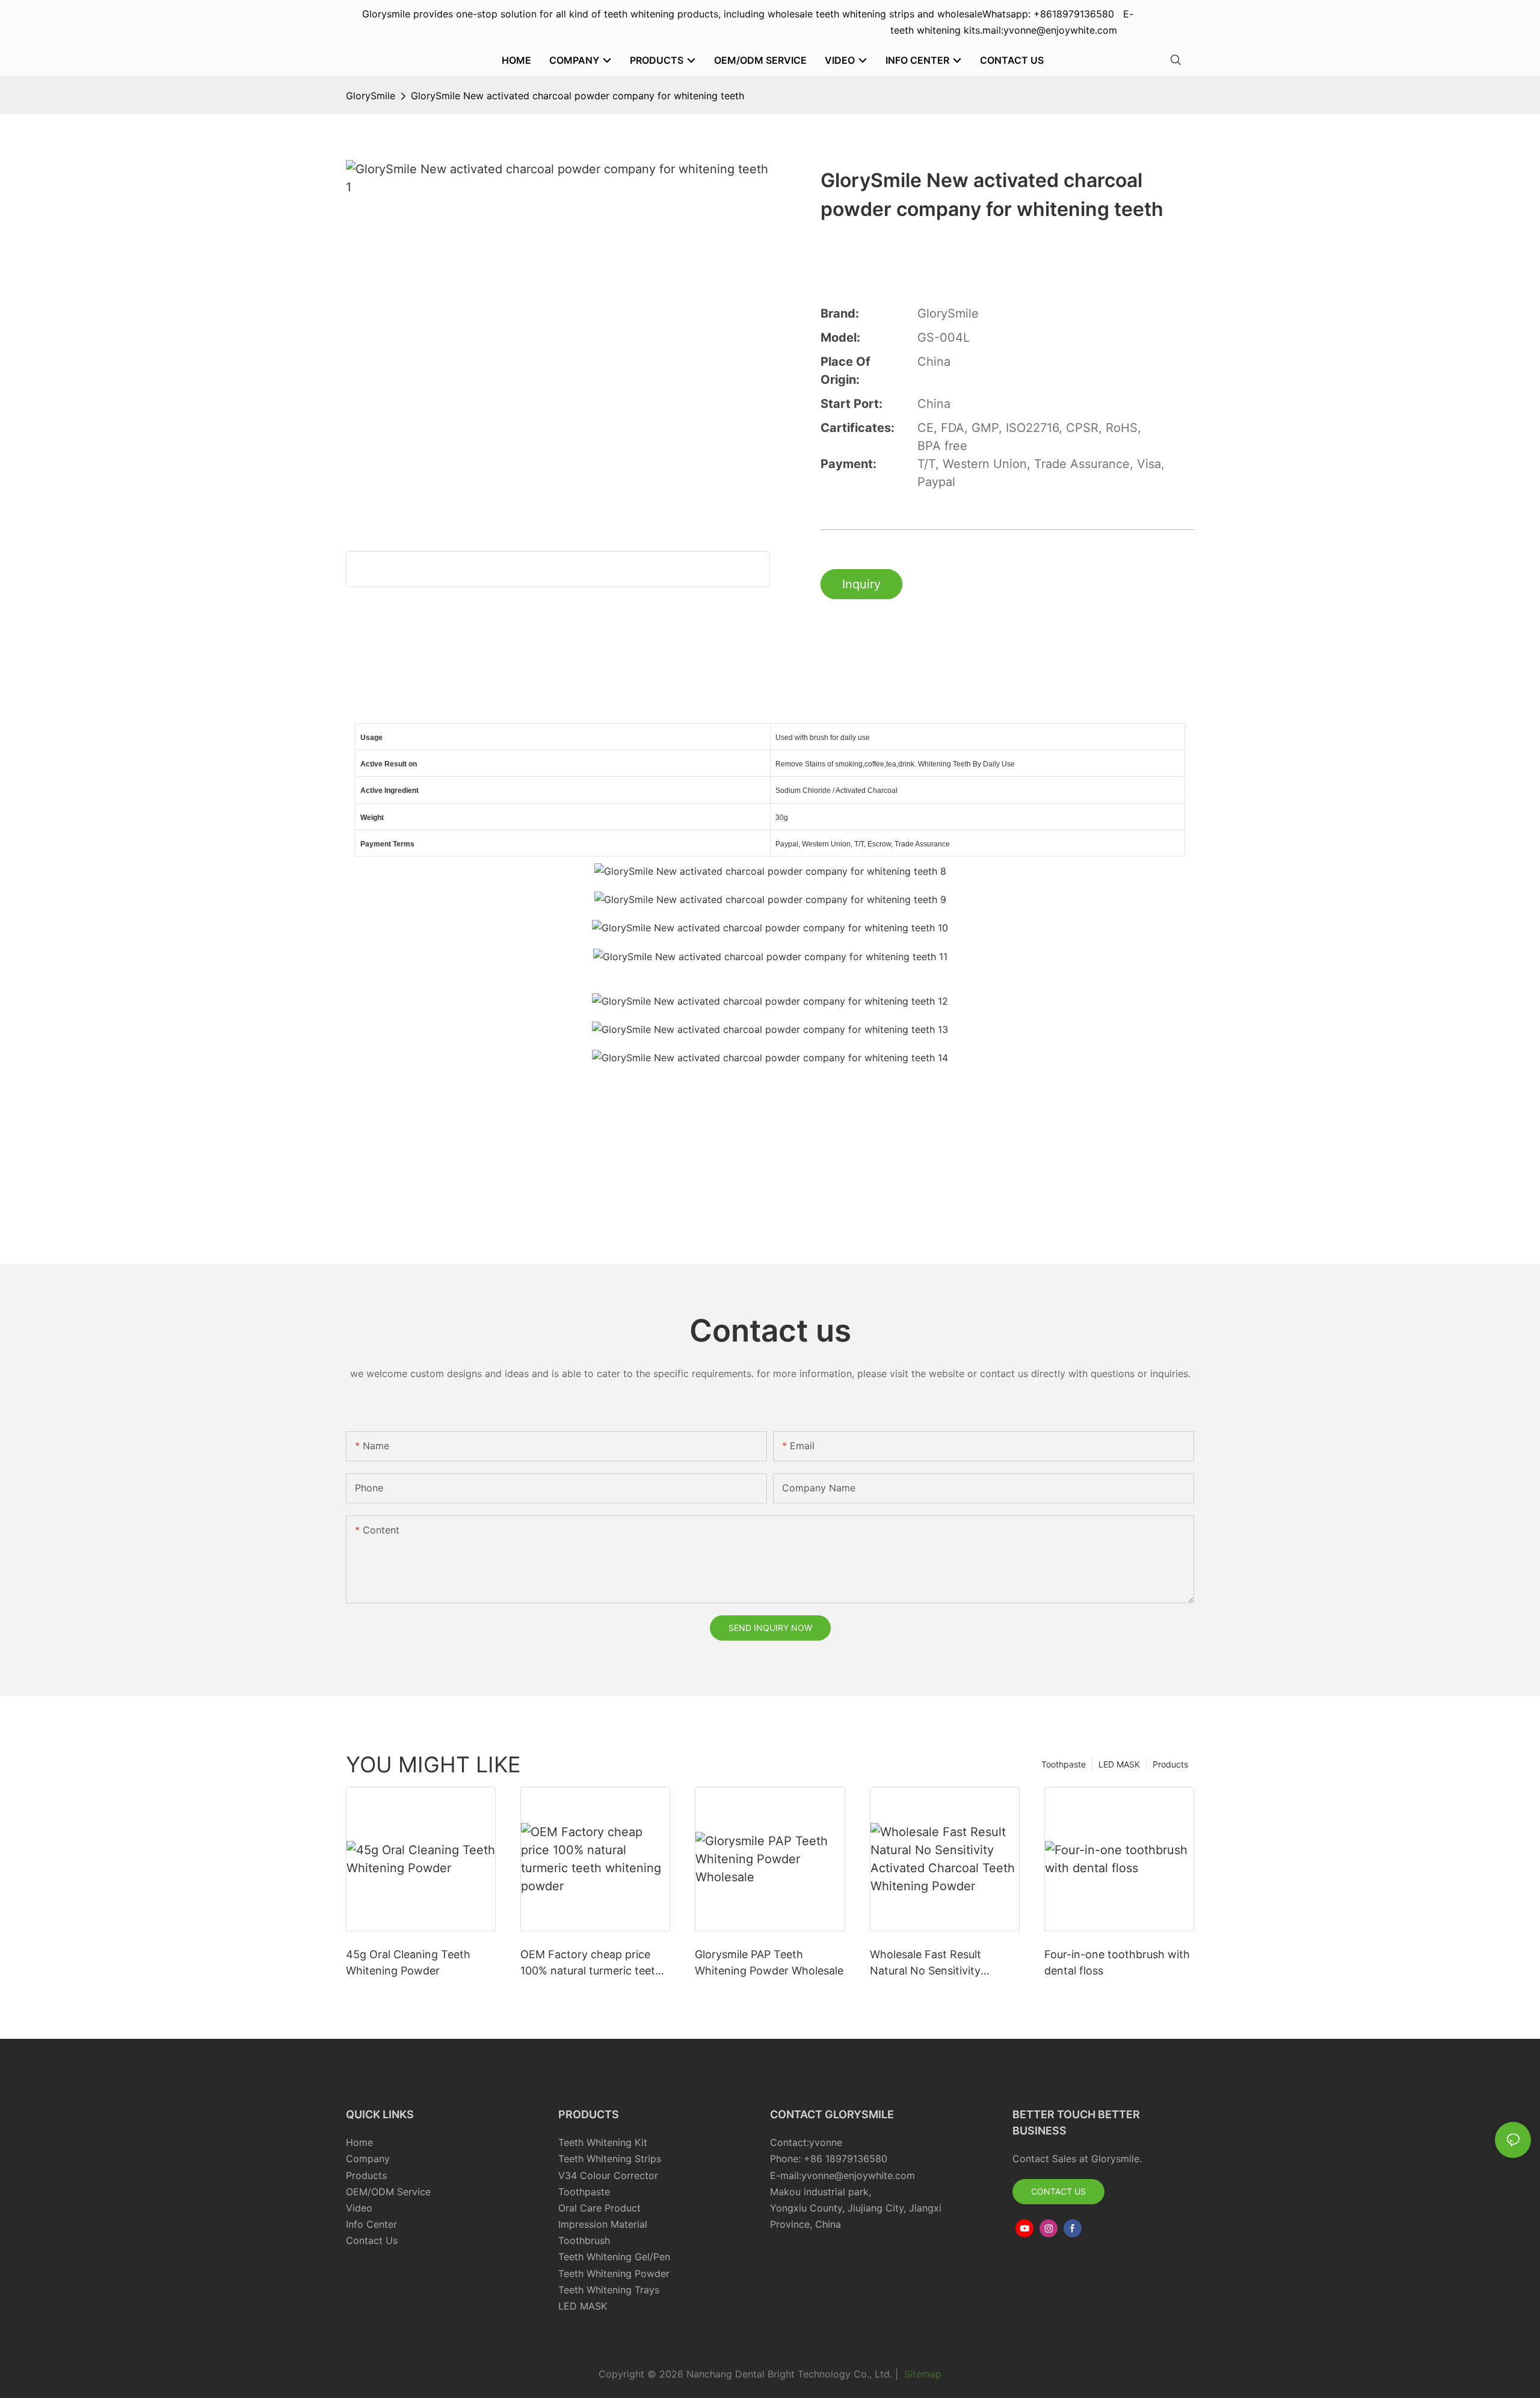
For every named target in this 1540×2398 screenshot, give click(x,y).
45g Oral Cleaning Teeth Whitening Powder (408, 1962)
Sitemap (921, 2374)
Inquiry (861, 584)
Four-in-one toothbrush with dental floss (1117, 1962)
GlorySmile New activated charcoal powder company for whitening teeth (577, 96)
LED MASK (1119, 1764)
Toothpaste (1064, 1764)
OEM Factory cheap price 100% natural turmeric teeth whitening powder (591, 1963)
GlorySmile (371, 96)
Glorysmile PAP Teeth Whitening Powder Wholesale (769, 1962)
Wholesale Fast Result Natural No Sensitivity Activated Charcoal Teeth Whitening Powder (935, 1963)
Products (1170, 1764)
